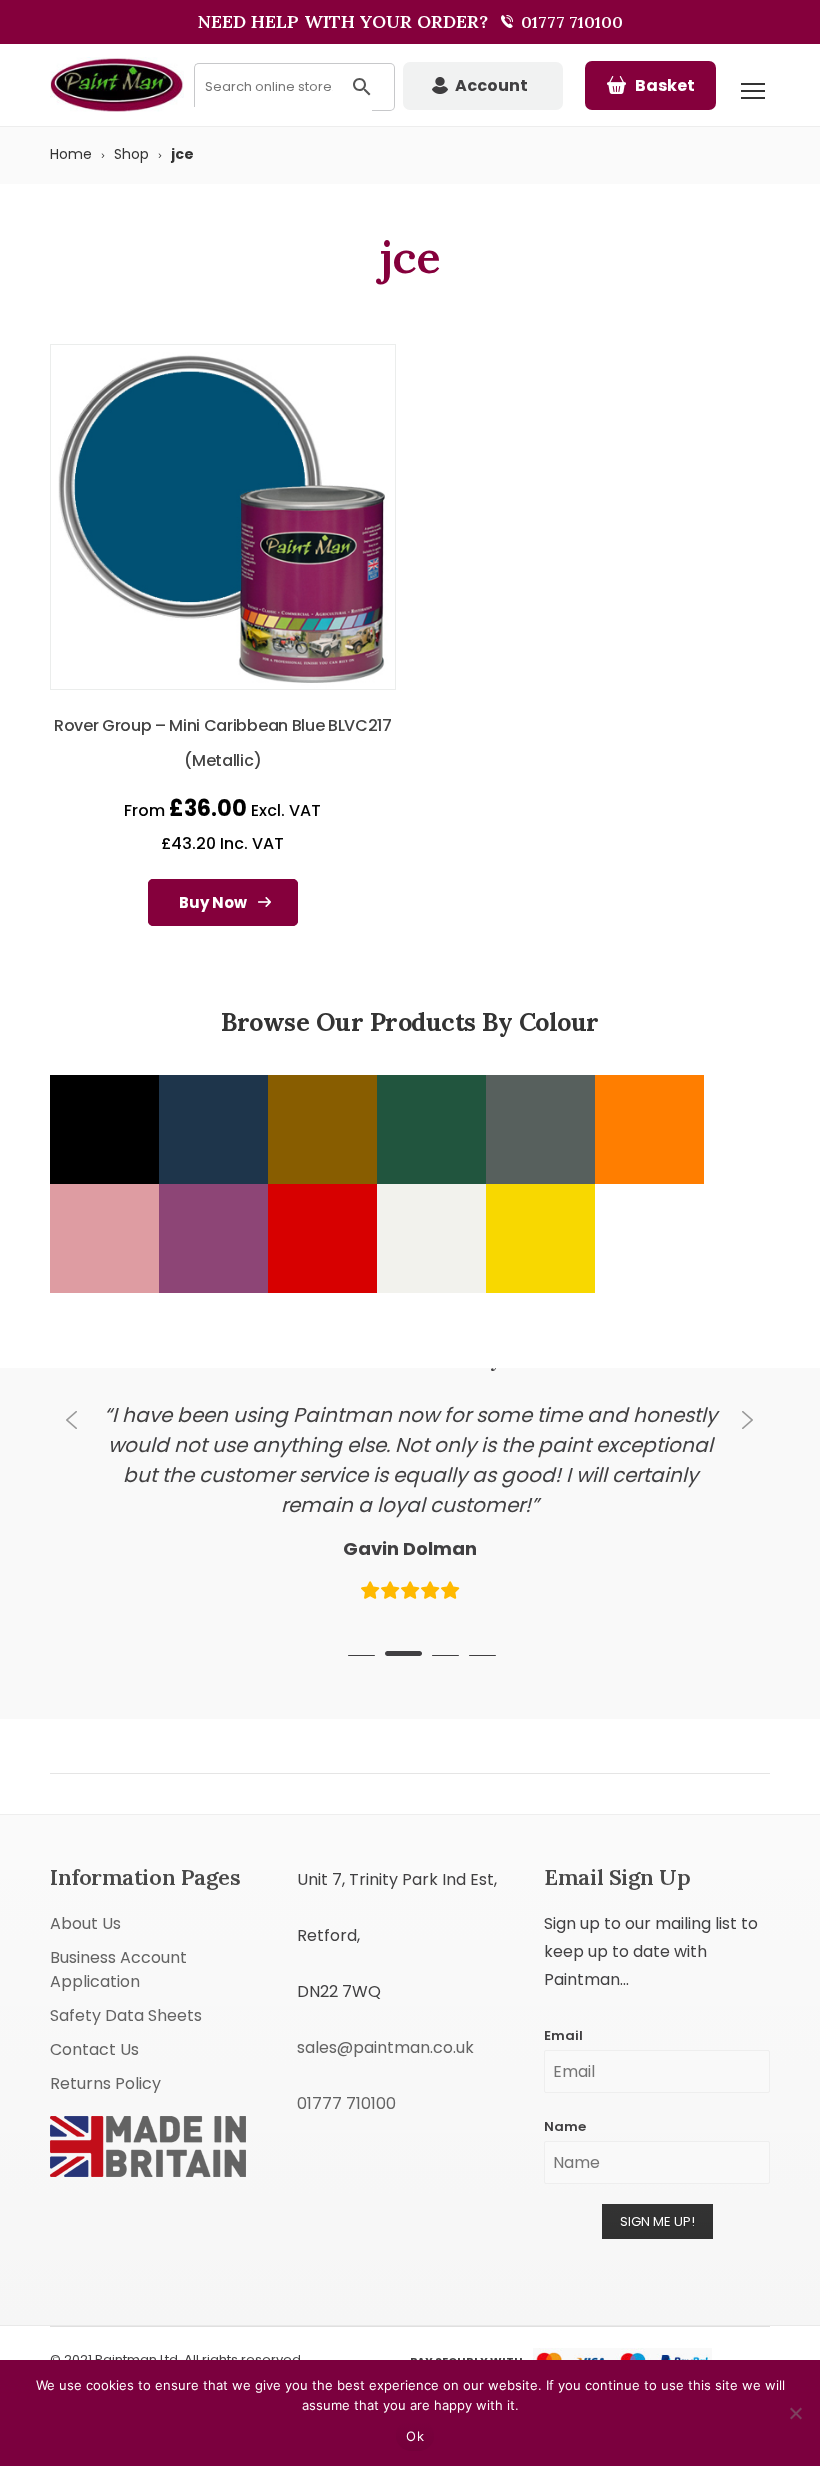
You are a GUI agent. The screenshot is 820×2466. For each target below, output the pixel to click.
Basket (665, 85)
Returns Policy (105, 2068)
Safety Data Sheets (126, 2000)
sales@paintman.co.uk (385, 2032)
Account (491, 85)
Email (563, 2020)
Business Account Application (118, 1954)
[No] (795, 2413)
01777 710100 (570, 22)
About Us (85, 1908)
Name (565, 2111)
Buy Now (213, 902)
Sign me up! (657, 2206)
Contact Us (94, 2034)
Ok (415, 2436)
